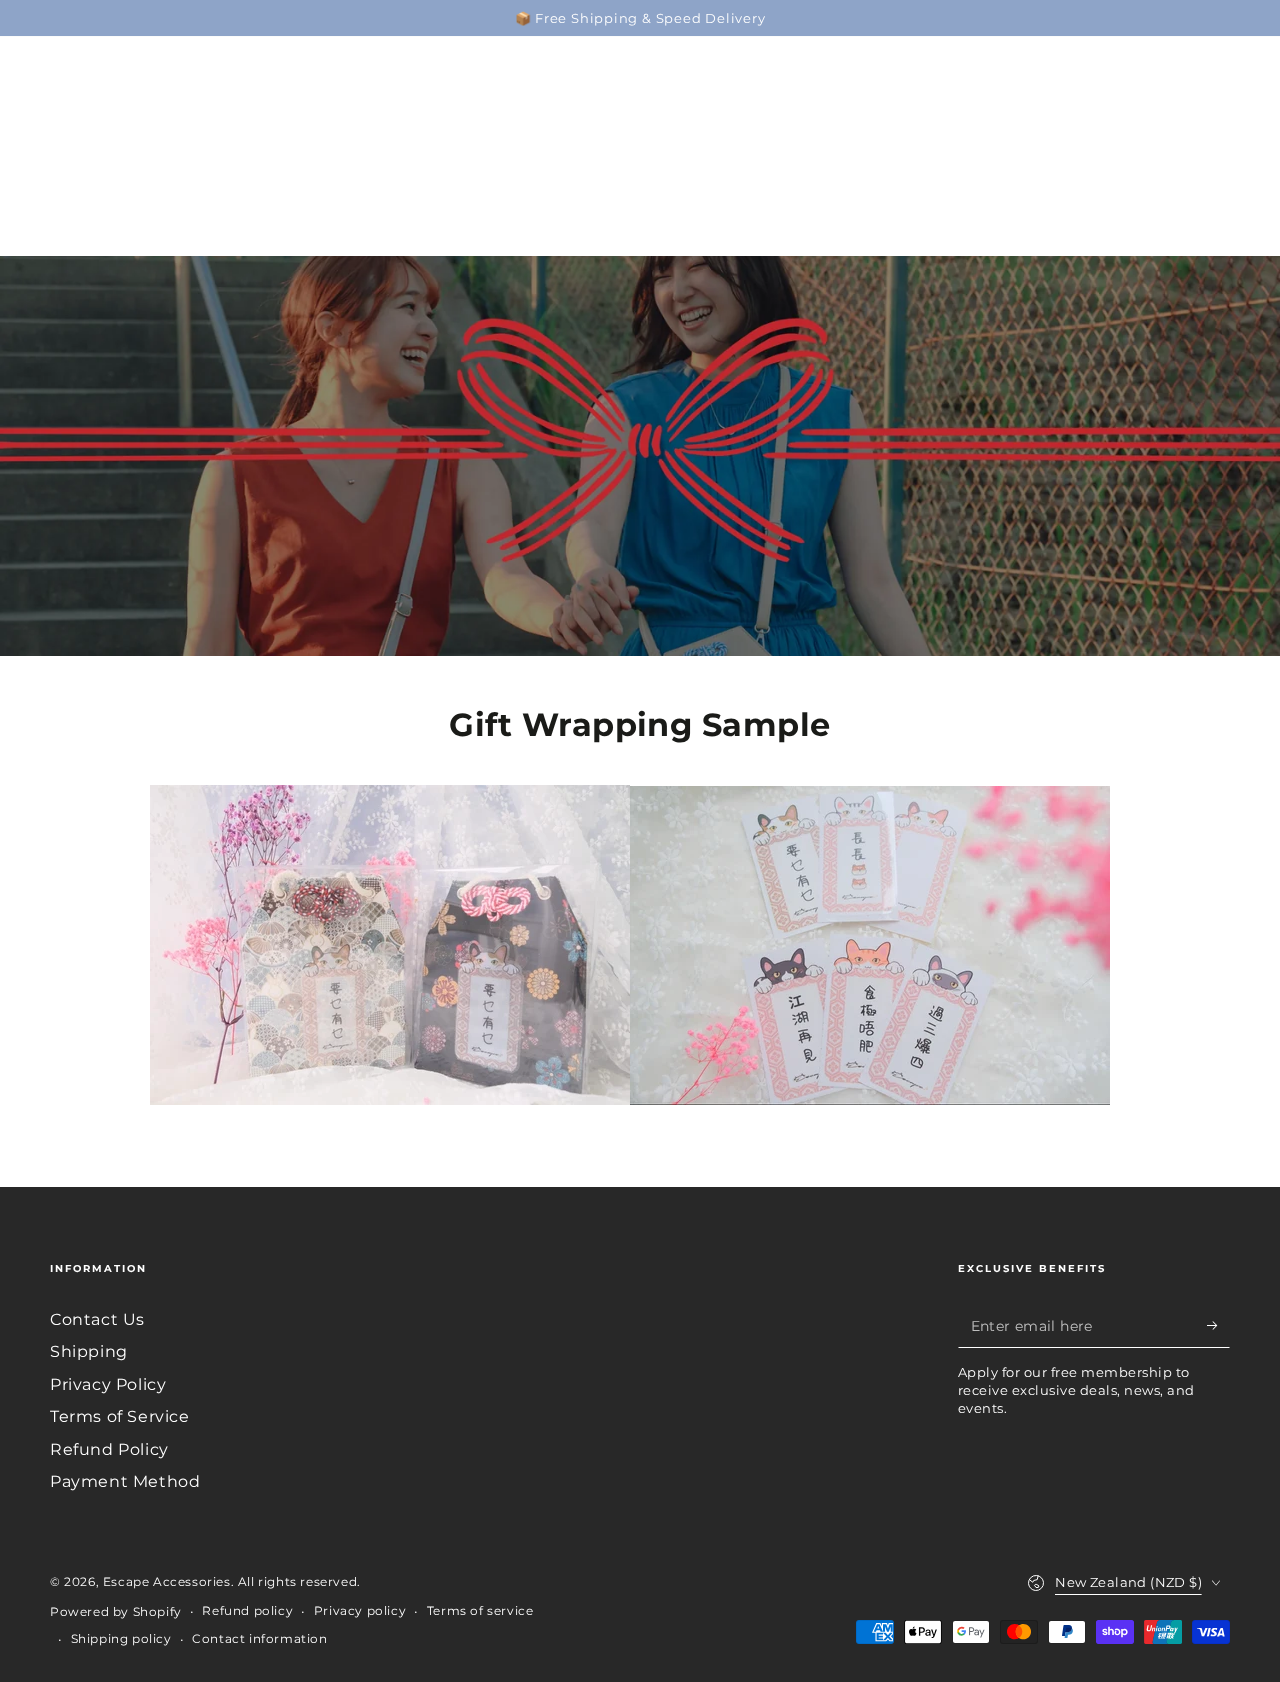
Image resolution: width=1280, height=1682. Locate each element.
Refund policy (247, 1610)
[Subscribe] (1218, 1325)
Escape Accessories (167, 1581)
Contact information (259, 1638)
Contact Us (97, 1319)
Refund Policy (109, 1449)
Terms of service (480, 1610)
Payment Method (125, 1481)
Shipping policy (121, 1638)
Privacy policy (360, 1610)
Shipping (89, 1351)
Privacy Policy (108, 1384)
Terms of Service (120, 1416)
